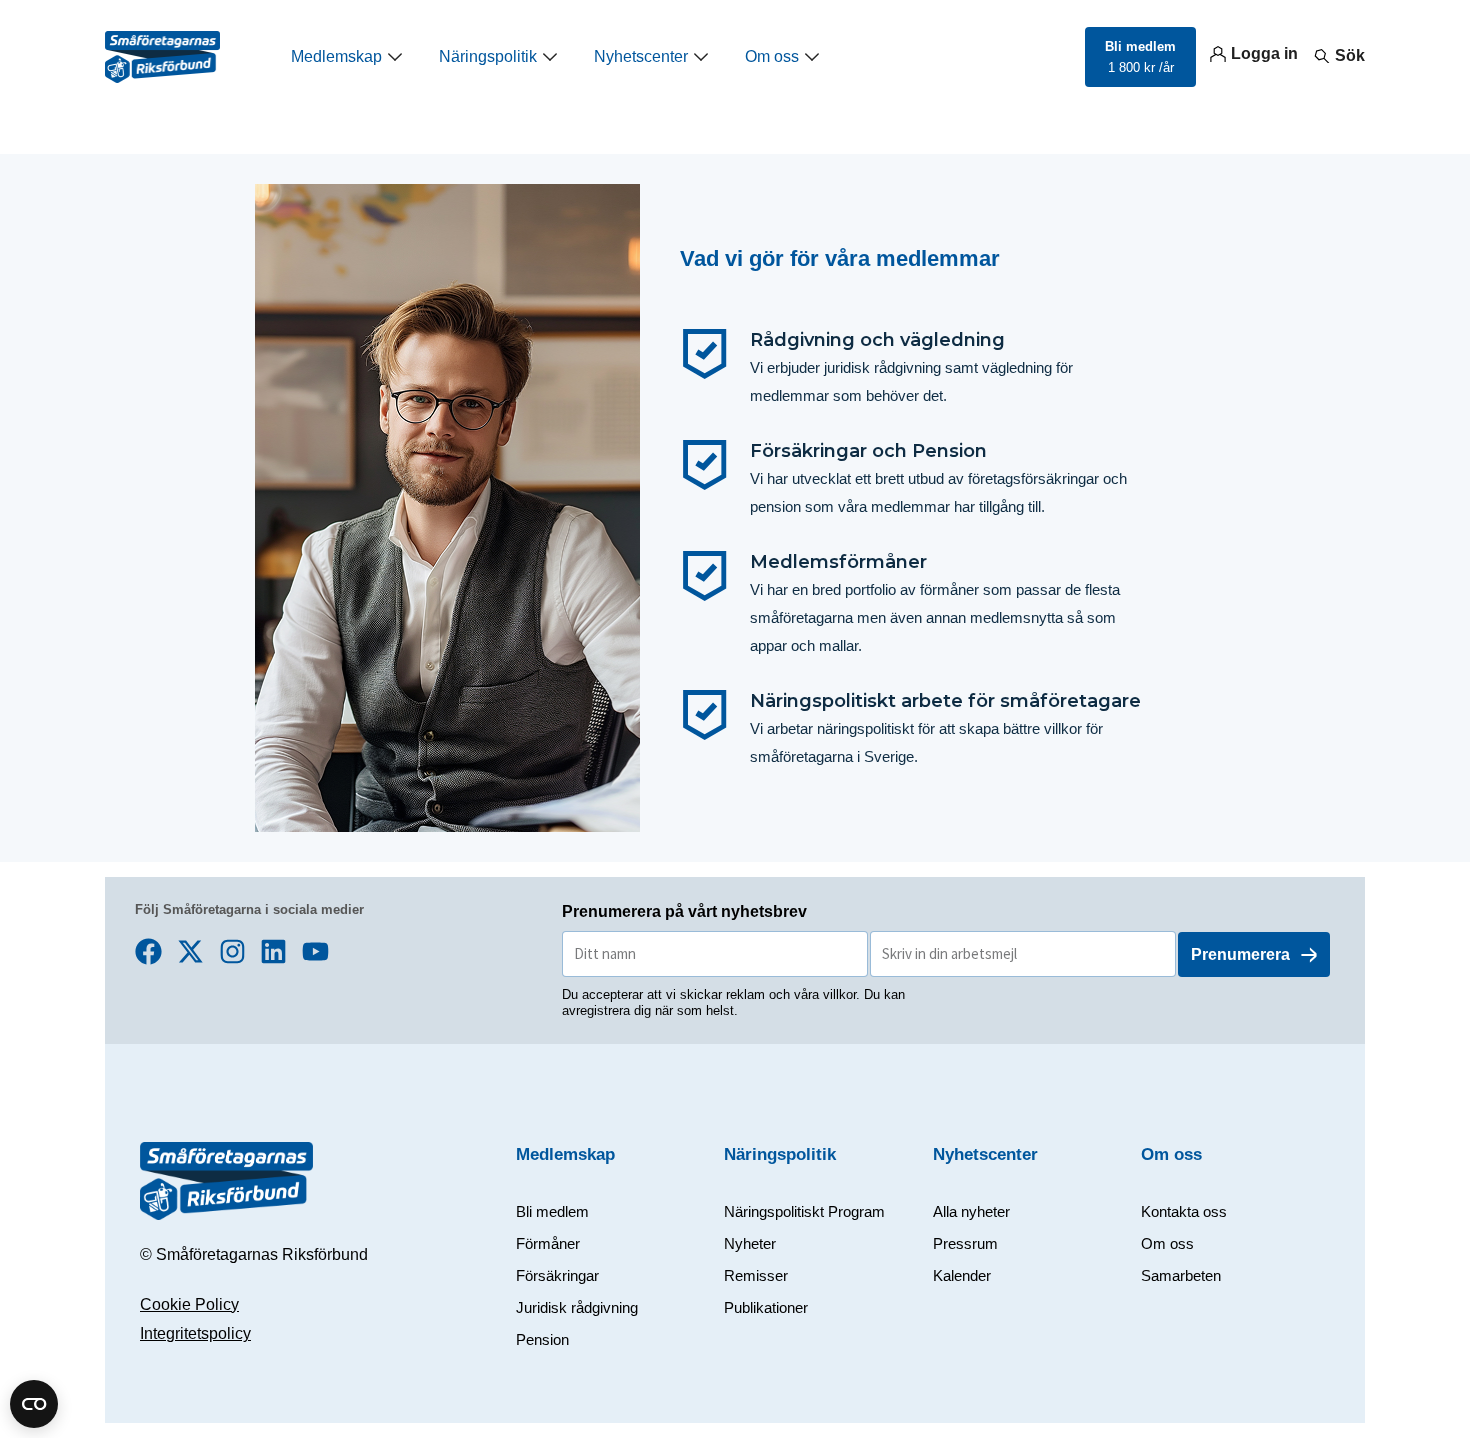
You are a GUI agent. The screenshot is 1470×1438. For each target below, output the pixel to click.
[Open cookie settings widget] (34, 1404)
